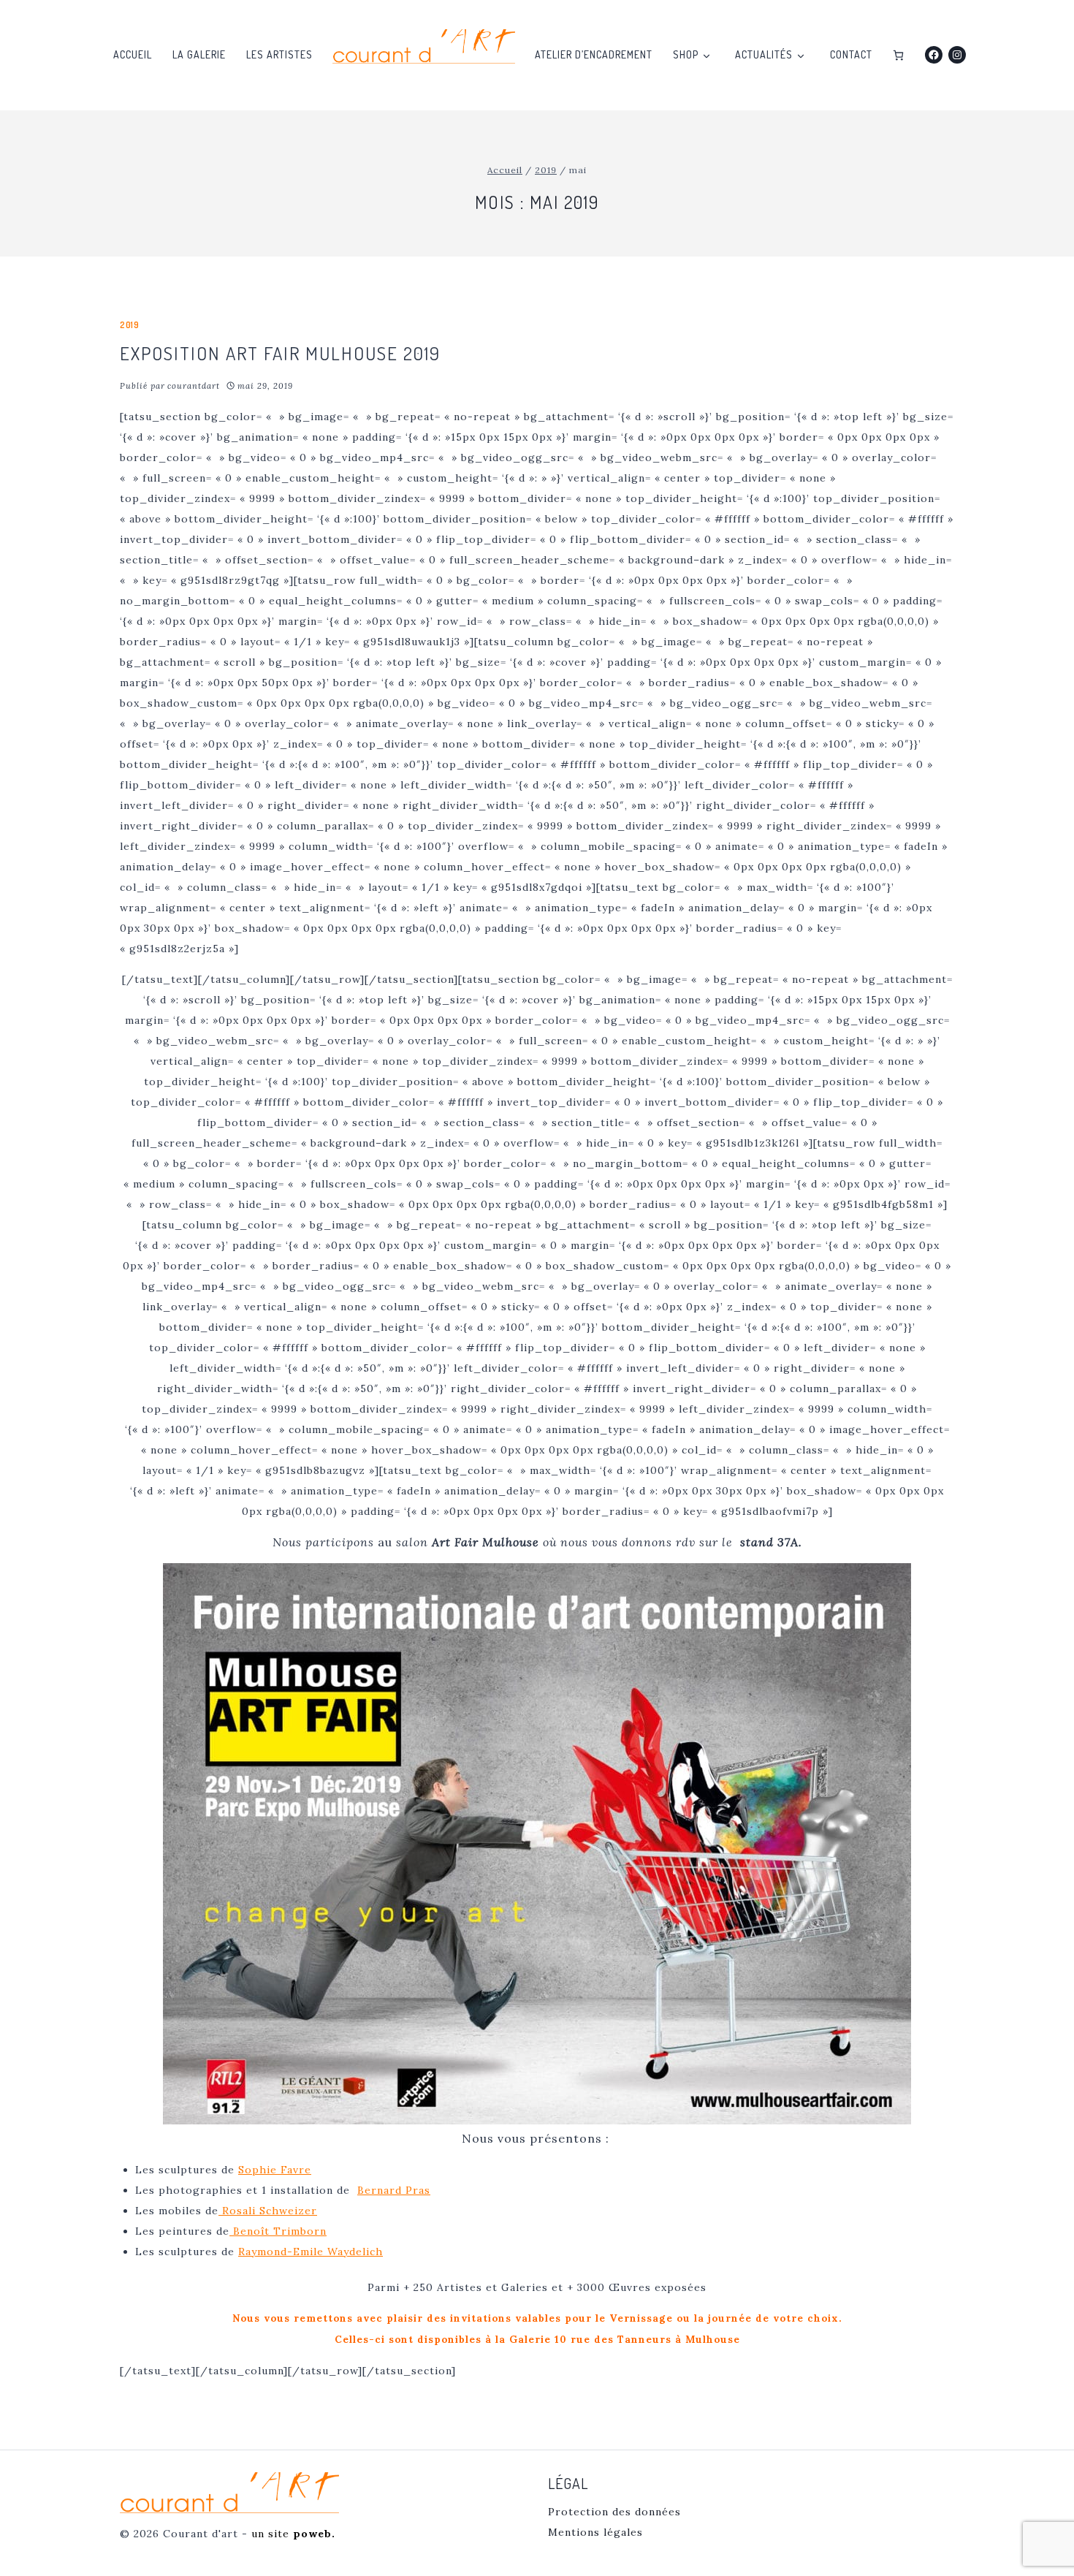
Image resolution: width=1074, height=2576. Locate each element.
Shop (686, 54)
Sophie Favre (275, 2170)
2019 (129, 325)
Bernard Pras (394, 2190)
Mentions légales (595, 2532)
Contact (851, 54)
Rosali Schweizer (268, 2211)
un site (293, 2534)
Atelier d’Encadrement (594, 54)
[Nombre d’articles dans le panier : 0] (898, 55)
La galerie (199, 54)
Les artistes (279, 54)
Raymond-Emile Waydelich (311, 2252)
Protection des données (614, 2512)
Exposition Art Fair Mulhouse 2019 (280, 353)
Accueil (133, 54)
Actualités (764, 54)
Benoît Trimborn (278, 2231)
